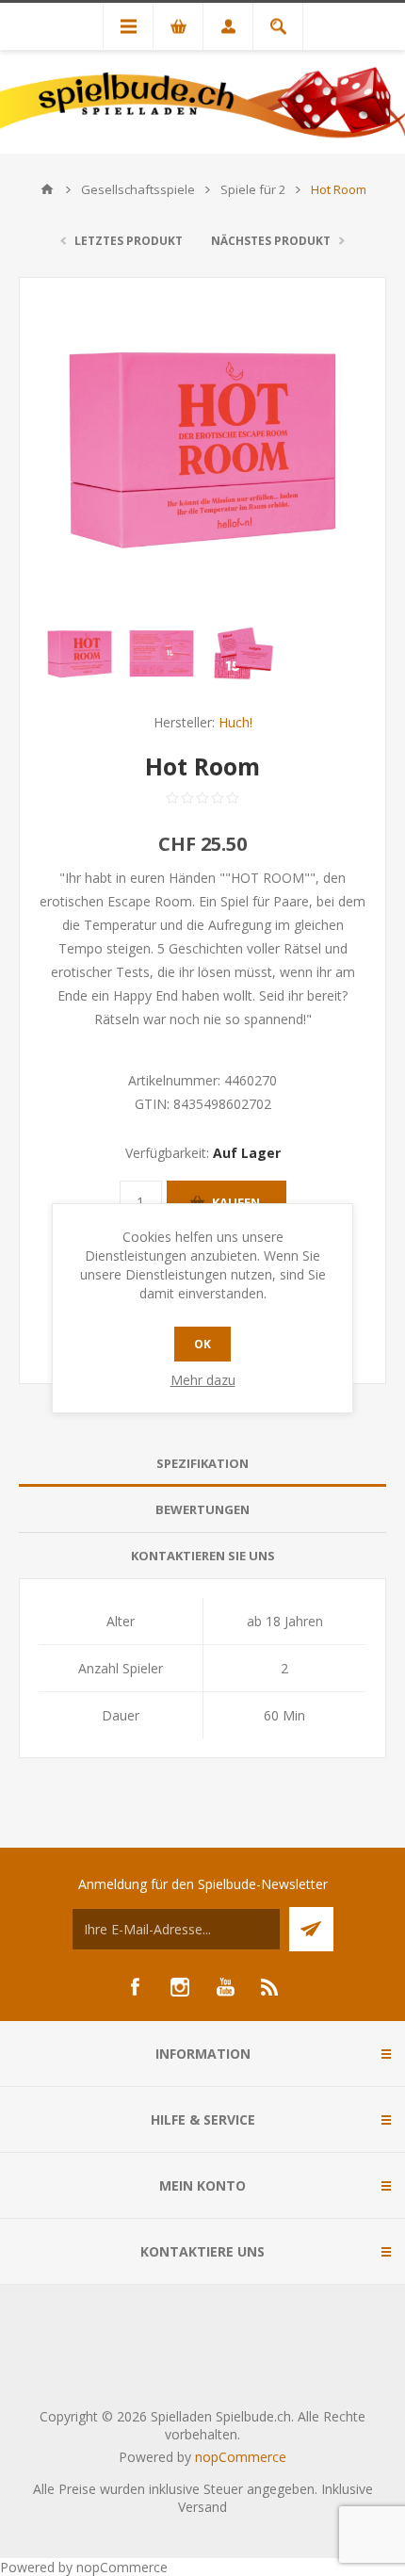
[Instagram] (180, 1987)
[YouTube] (225, 1987)
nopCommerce (241, 2457)
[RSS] (270, 1987)
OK (202, 1344)
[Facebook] (135, 1987)
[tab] (202, 1464)
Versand (202, 2507)
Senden (311, 1929)
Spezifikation (202, 1463)
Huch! (235, 722)
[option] (80, 653)
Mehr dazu (203, 1380)
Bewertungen (202, 1509)
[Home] (47, 189)
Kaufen (236, 1202)
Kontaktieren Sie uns (203, 1556)
